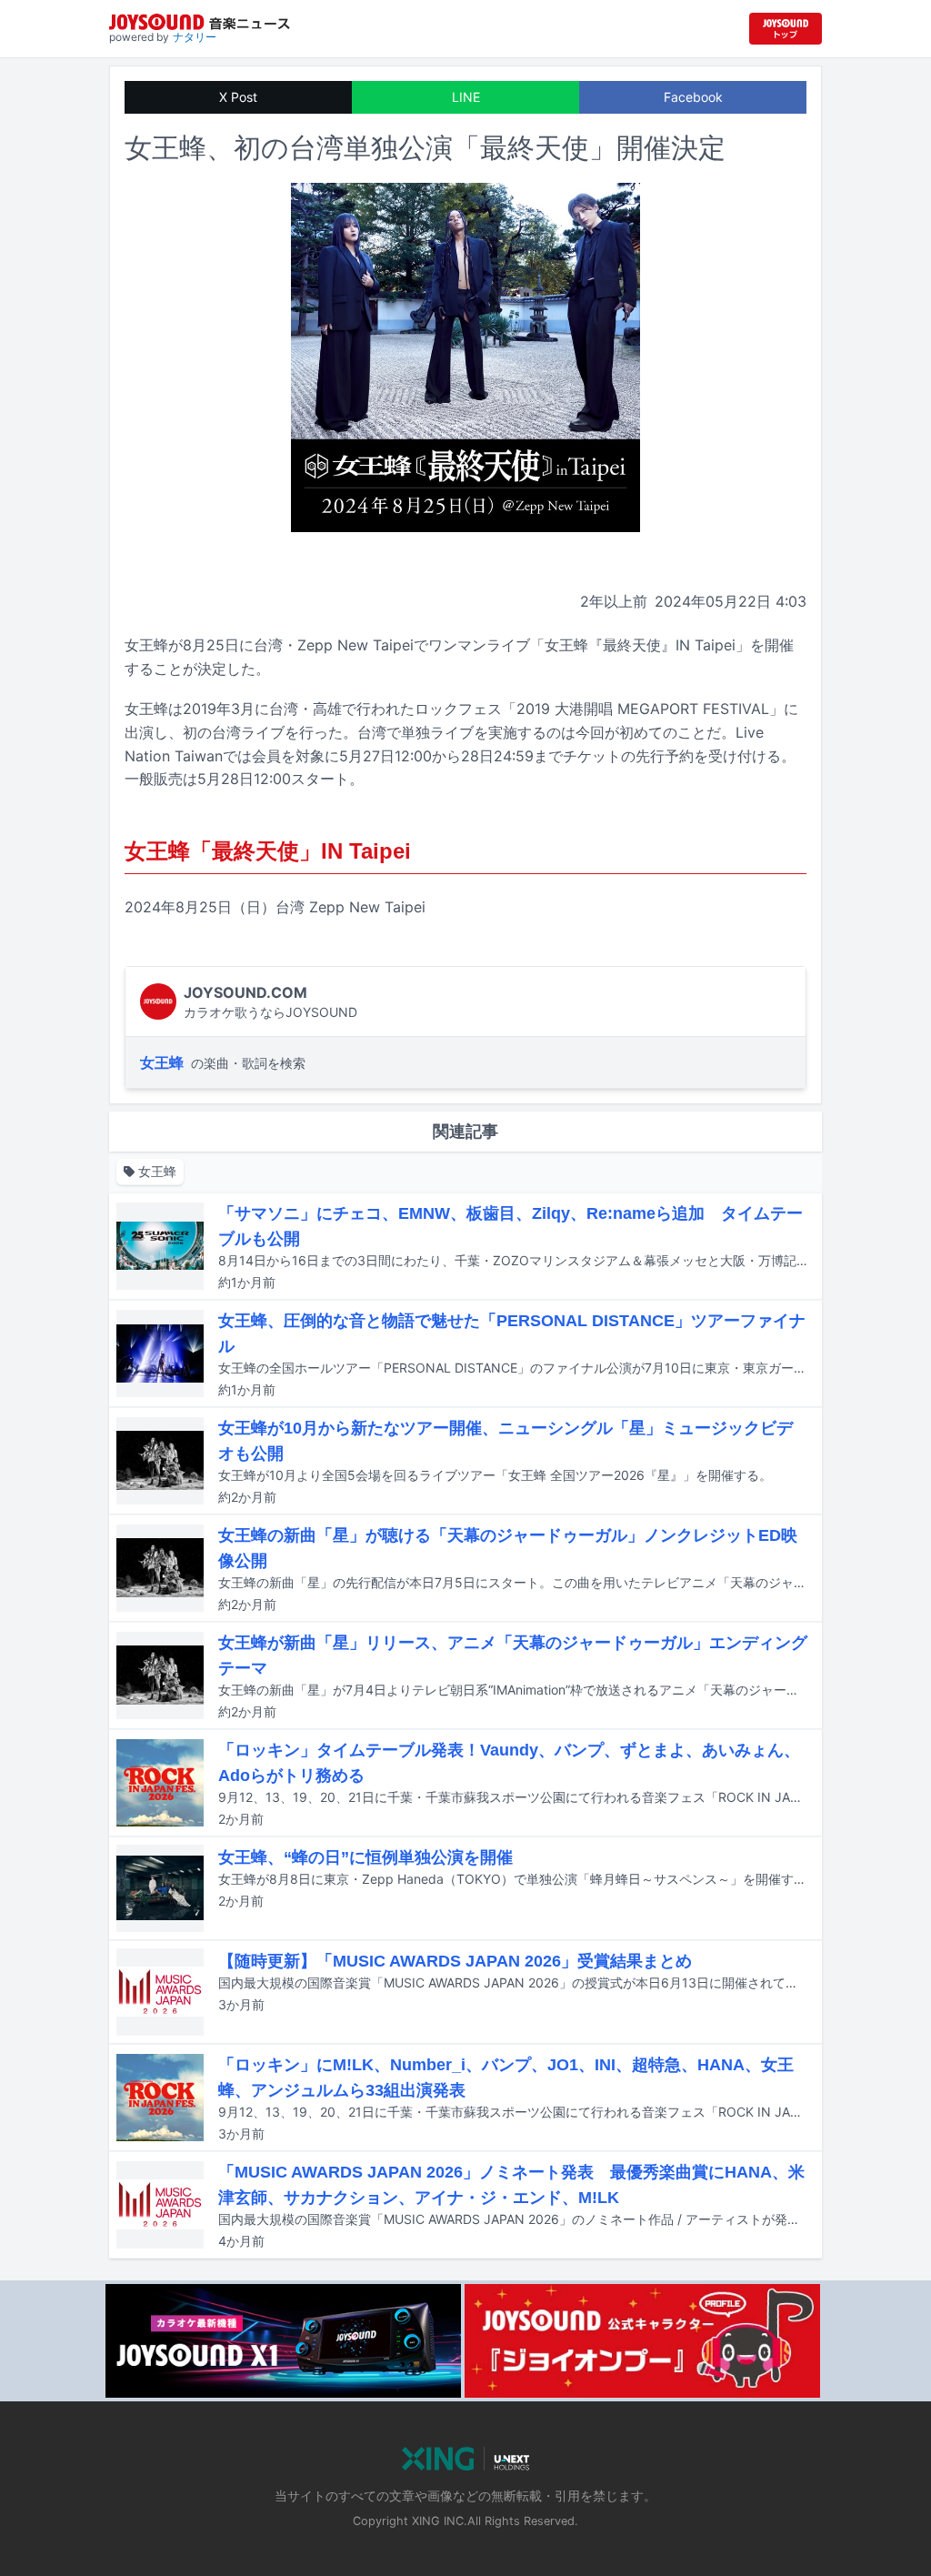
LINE (466, 97)
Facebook (693, 97)
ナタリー (195, 37)
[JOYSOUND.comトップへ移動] (786, 29)
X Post (238, 97)
